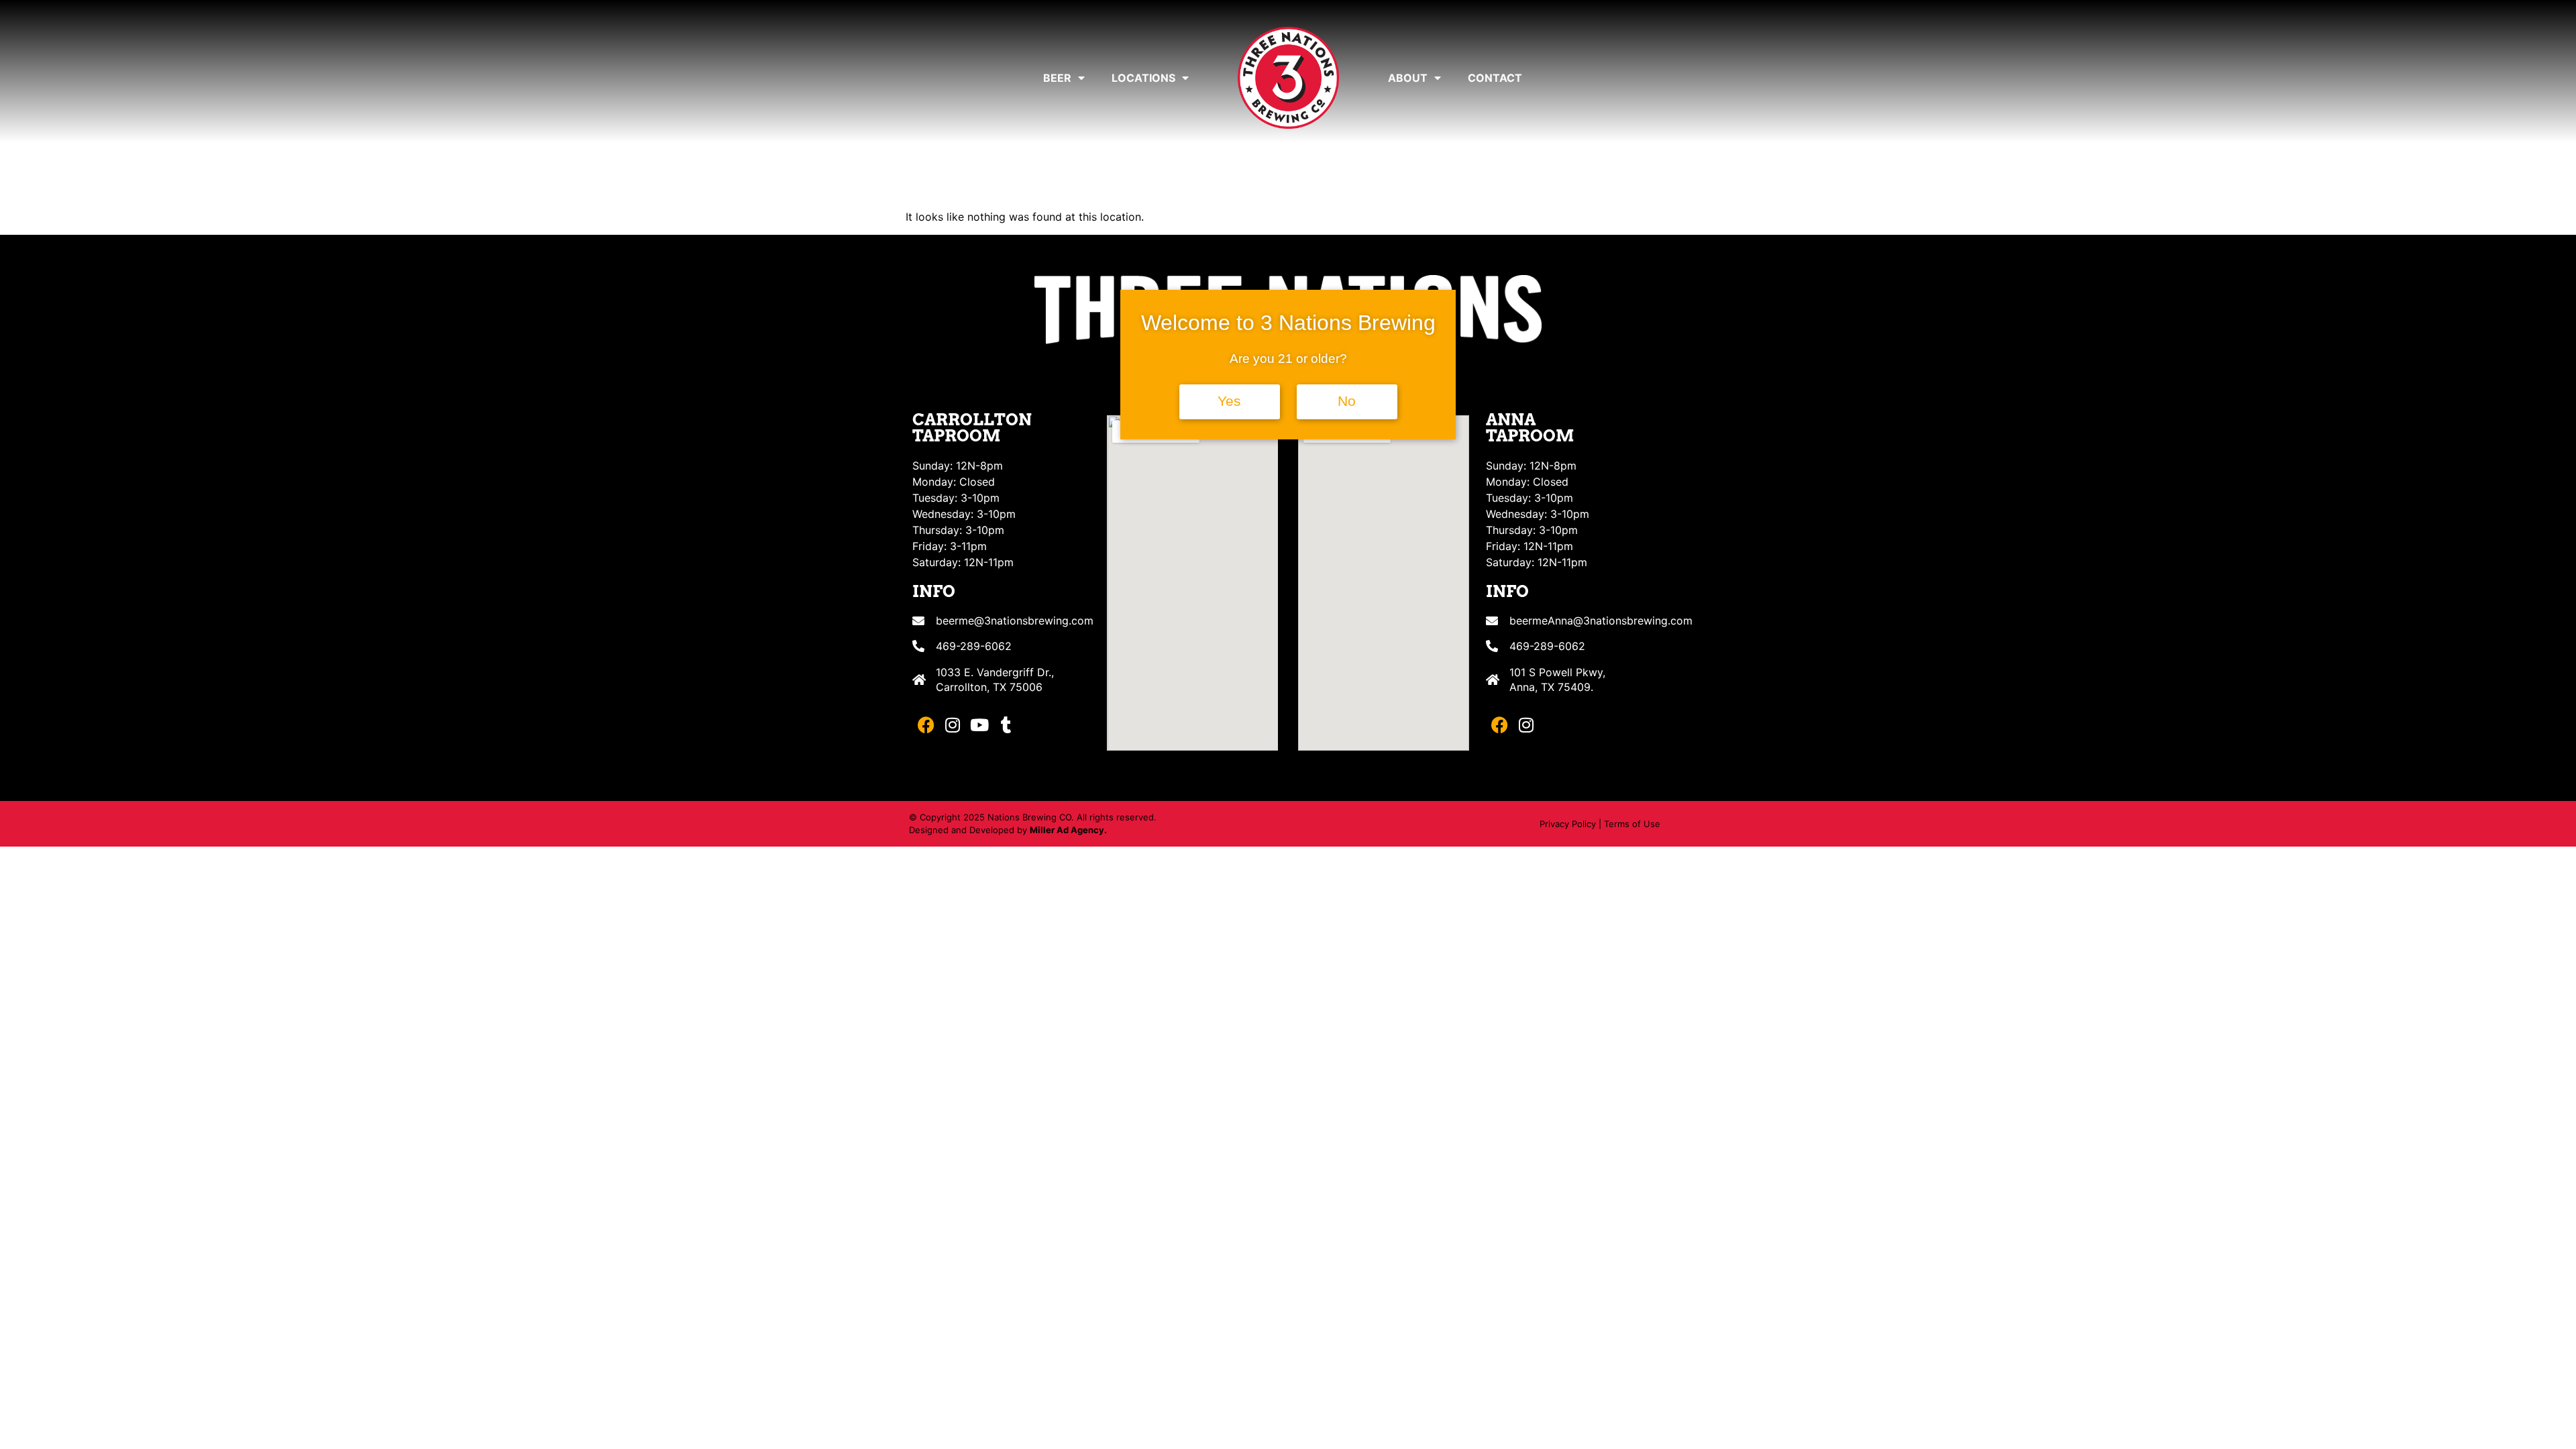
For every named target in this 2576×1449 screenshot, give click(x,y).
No (1347, 401)
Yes (1229, 401)
